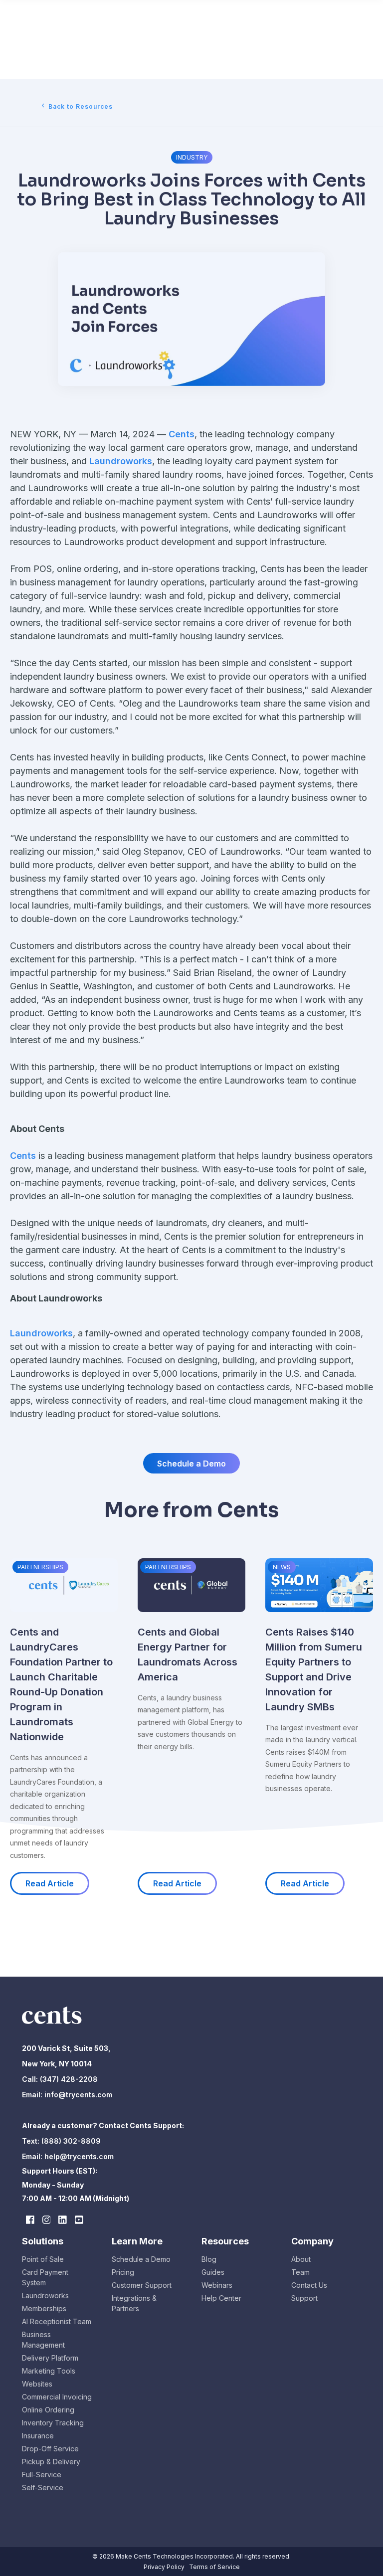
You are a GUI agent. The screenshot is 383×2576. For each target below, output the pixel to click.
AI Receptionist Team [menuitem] (57, 2321)
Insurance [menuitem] (38, 2436)
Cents (182, 434)
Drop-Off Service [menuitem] (50, 2449)
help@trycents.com (79, 2156)
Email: (33, 2095)
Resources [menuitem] (225, 2241)
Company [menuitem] (312, 2241)
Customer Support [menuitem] (142, 2285)
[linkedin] (63, 2220)
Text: (32, 2141)
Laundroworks (121, 461)
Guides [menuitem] (213, 2272)
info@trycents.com (78, 2095)
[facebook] (30, 2220)
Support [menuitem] (304, 2298)
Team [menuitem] (300, 2272)
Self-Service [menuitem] (43, 2487)
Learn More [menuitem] (137, 2241)
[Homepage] (52, 2026)
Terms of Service (214, 2567)
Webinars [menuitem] (217, 2285)
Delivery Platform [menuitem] (50, 2358)
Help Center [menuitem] (221, 2298)
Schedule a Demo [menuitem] (141, 2259)
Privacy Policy (164, 2567)
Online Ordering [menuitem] (48, 2410)
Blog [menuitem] (209, 2259)
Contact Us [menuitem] (309, 2285)
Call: (30, 2079)
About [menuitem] (301, 2259)
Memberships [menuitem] (44, 2308)
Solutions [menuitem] (43, 2241)
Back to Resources (81, 106)
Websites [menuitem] (37, 2384)
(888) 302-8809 (71, 2141)
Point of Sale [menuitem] (43, 2259)
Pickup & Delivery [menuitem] (51, 2462)
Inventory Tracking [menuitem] (53, 2423)
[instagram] (47, 2220)
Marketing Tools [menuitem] (49, 2371)
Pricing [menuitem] (123, 2272)
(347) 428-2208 (68, 2079)
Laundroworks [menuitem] (45, 2296)
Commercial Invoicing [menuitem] (57, 2397)
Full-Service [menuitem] (42, 2475)
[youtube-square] (79, 2220)
